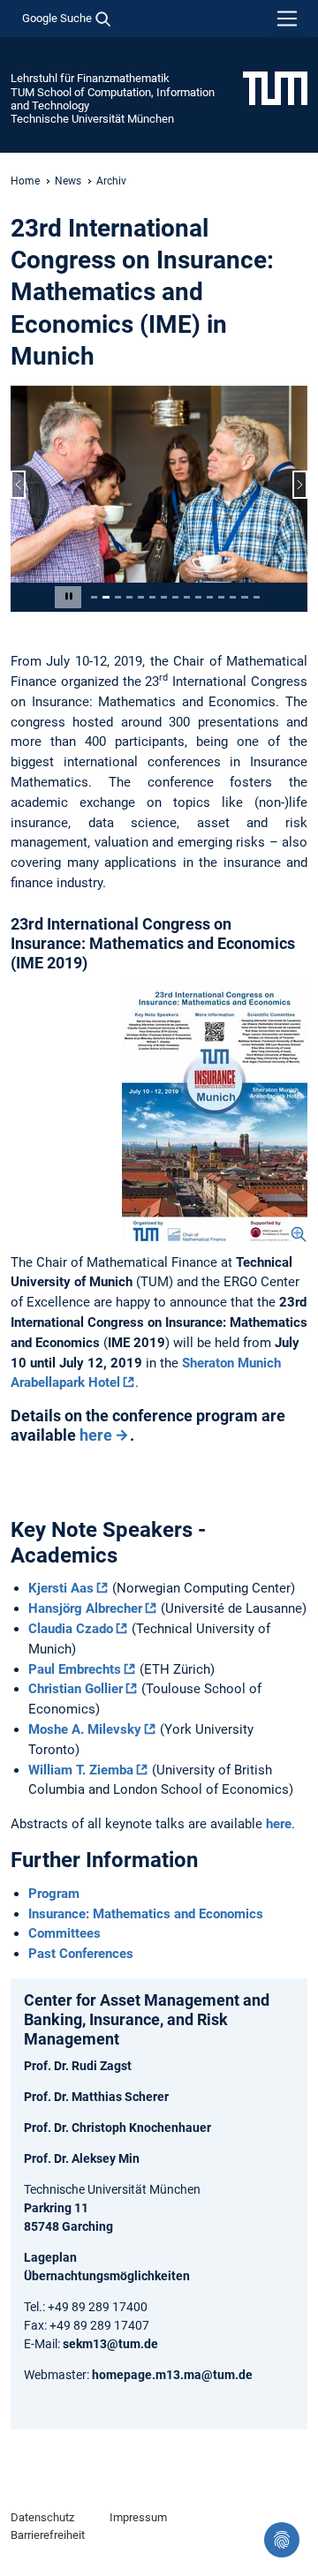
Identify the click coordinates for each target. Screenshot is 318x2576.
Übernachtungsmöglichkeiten (107, 2276)
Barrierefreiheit (48, 2535)
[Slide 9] (187, 597)
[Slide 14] (244, 597)
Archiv (111, 181)
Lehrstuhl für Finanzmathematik (90, 78)
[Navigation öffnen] (287, 19)
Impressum (138, 2517)
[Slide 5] (141, 597)
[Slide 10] (198, 597)
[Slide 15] (257, 597)
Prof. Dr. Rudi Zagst (78, 2066)
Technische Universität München (92, 119)
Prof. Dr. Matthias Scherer (96, 2097)
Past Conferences (81, 1954)
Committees (64, 1933)
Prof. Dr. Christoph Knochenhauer (117, 2128)
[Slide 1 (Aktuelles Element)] (94, 597)
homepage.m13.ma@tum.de (172, 2375)
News (68, 181)
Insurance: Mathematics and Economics (146, 1914)
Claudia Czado (71, 1629)
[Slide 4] (129, 597)
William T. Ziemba (81, 1770)
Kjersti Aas (61, 1588)
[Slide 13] (233, 597)
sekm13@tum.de (110, 2344)
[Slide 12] (221, 597)
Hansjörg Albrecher (85, 1608)
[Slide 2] (106, 597)
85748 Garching (68, 2226)
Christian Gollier (76, 1689)
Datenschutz (42, 2517)
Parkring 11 (56, 2208)
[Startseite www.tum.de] (275, 87)
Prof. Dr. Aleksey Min (82, 2158)
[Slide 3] (118, 597)
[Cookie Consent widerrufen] (282, 2540)
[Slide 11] (210, 597)
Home (25, 181)
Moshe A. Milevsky (85, 1729)
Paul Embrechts (75, 1669)
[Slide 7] (164, 597)
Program (54, 1894)
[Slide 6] (152, 597)
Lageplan (50, 2257)
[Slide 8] (175, 597)
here (96, 1435)
